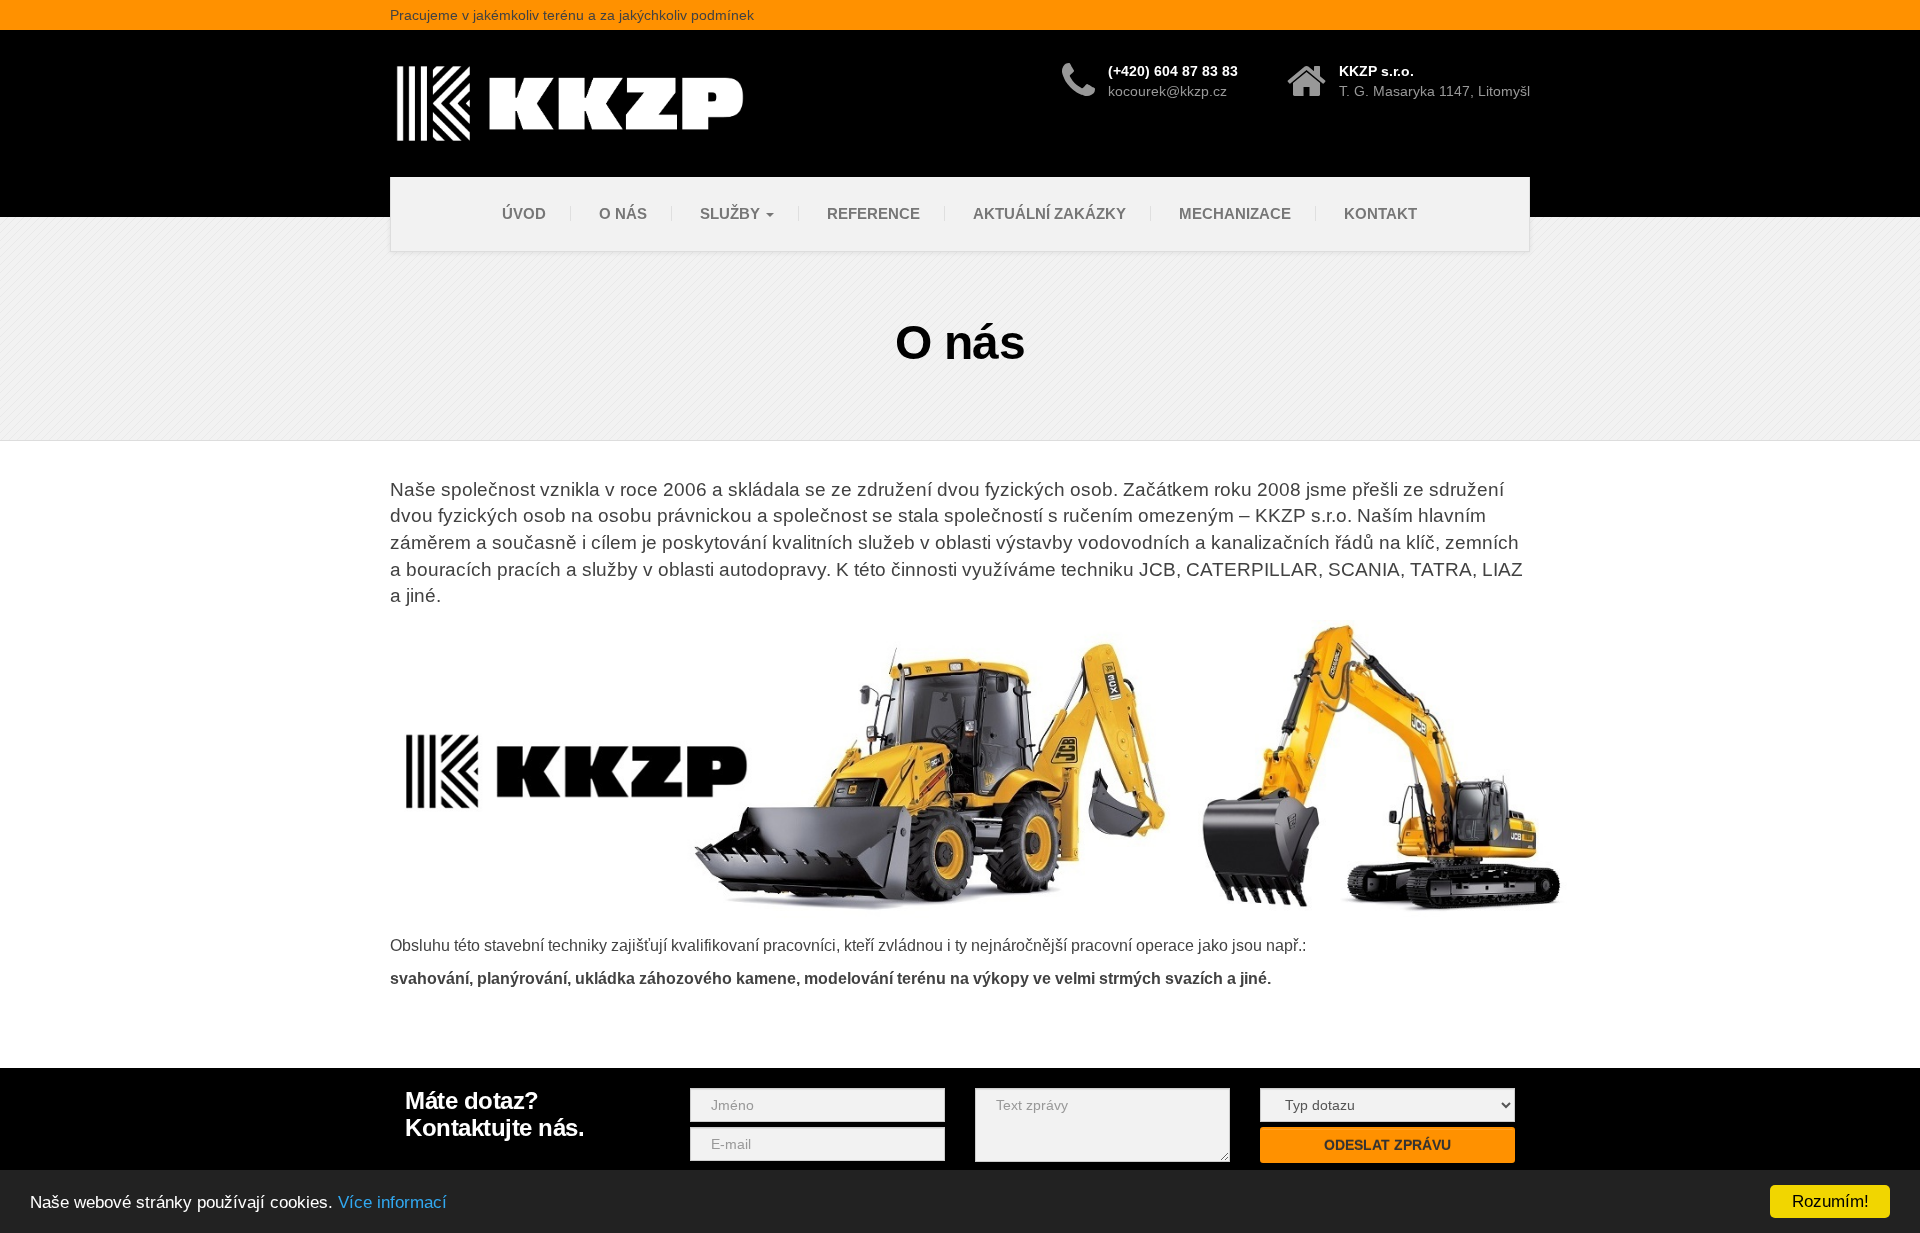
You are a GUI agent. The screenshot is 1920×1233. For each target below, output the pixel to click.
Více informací (392, 1202)
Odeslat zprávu (1387, 1145)
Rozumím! (1830, 1201)
